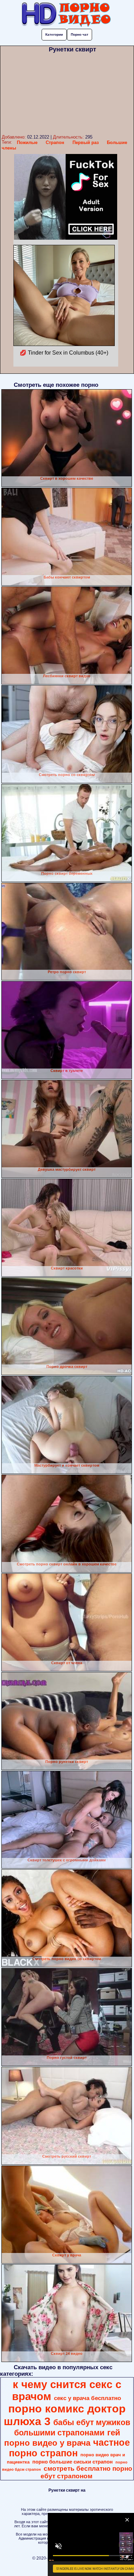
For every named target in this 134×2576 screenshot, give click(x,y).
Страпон (55, 142)
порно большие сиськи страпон (72, 2462)
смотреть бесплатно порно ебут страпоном (86, 2472)
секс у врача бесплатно (87, 2398)
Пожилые (27, 142)
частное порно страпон (69, 2448)
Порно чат (80, 34)
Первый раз (86, 142)
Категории (54, 34)
